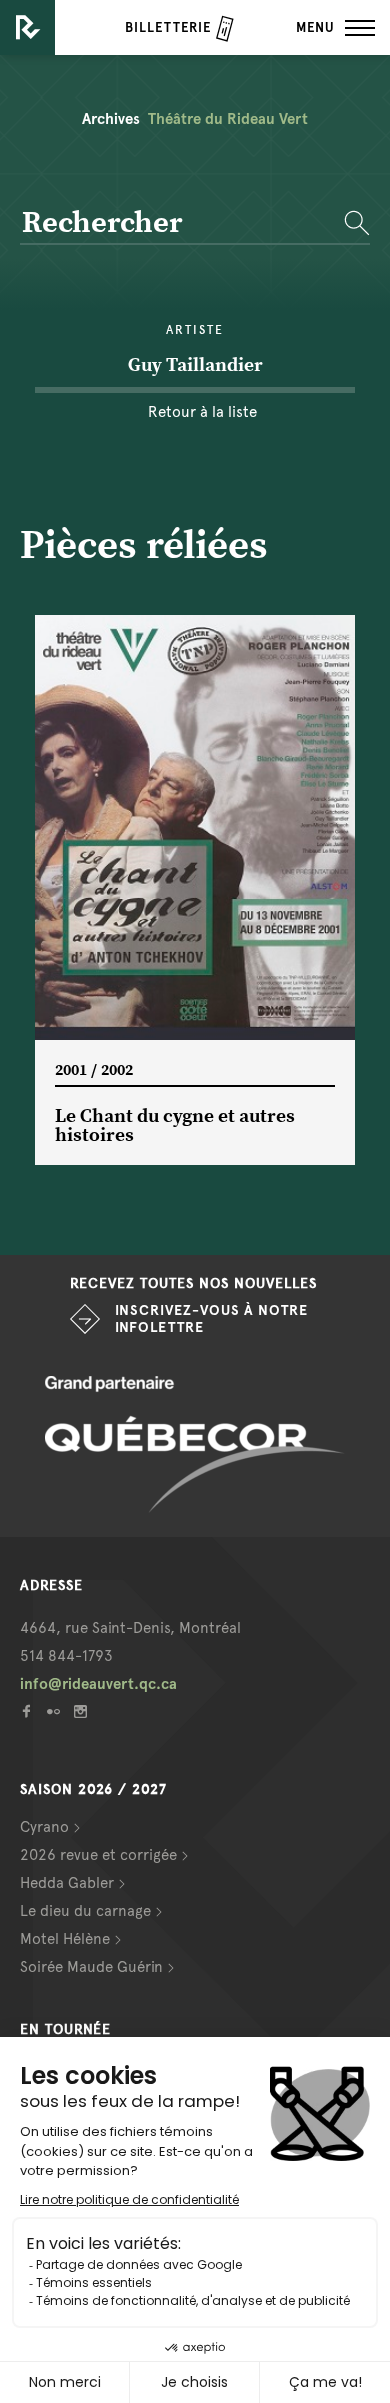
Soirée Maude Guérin (91, 1967)
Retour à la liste (202, 412)
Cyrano (44, 1827)
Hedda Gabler (67, 1883)
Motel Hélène (65, 1939)
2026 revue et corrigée (98, 1855)
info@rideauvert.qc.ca (98, 1684)
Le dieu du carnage (85, 1911)
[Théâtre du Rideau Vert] (27, 27)
